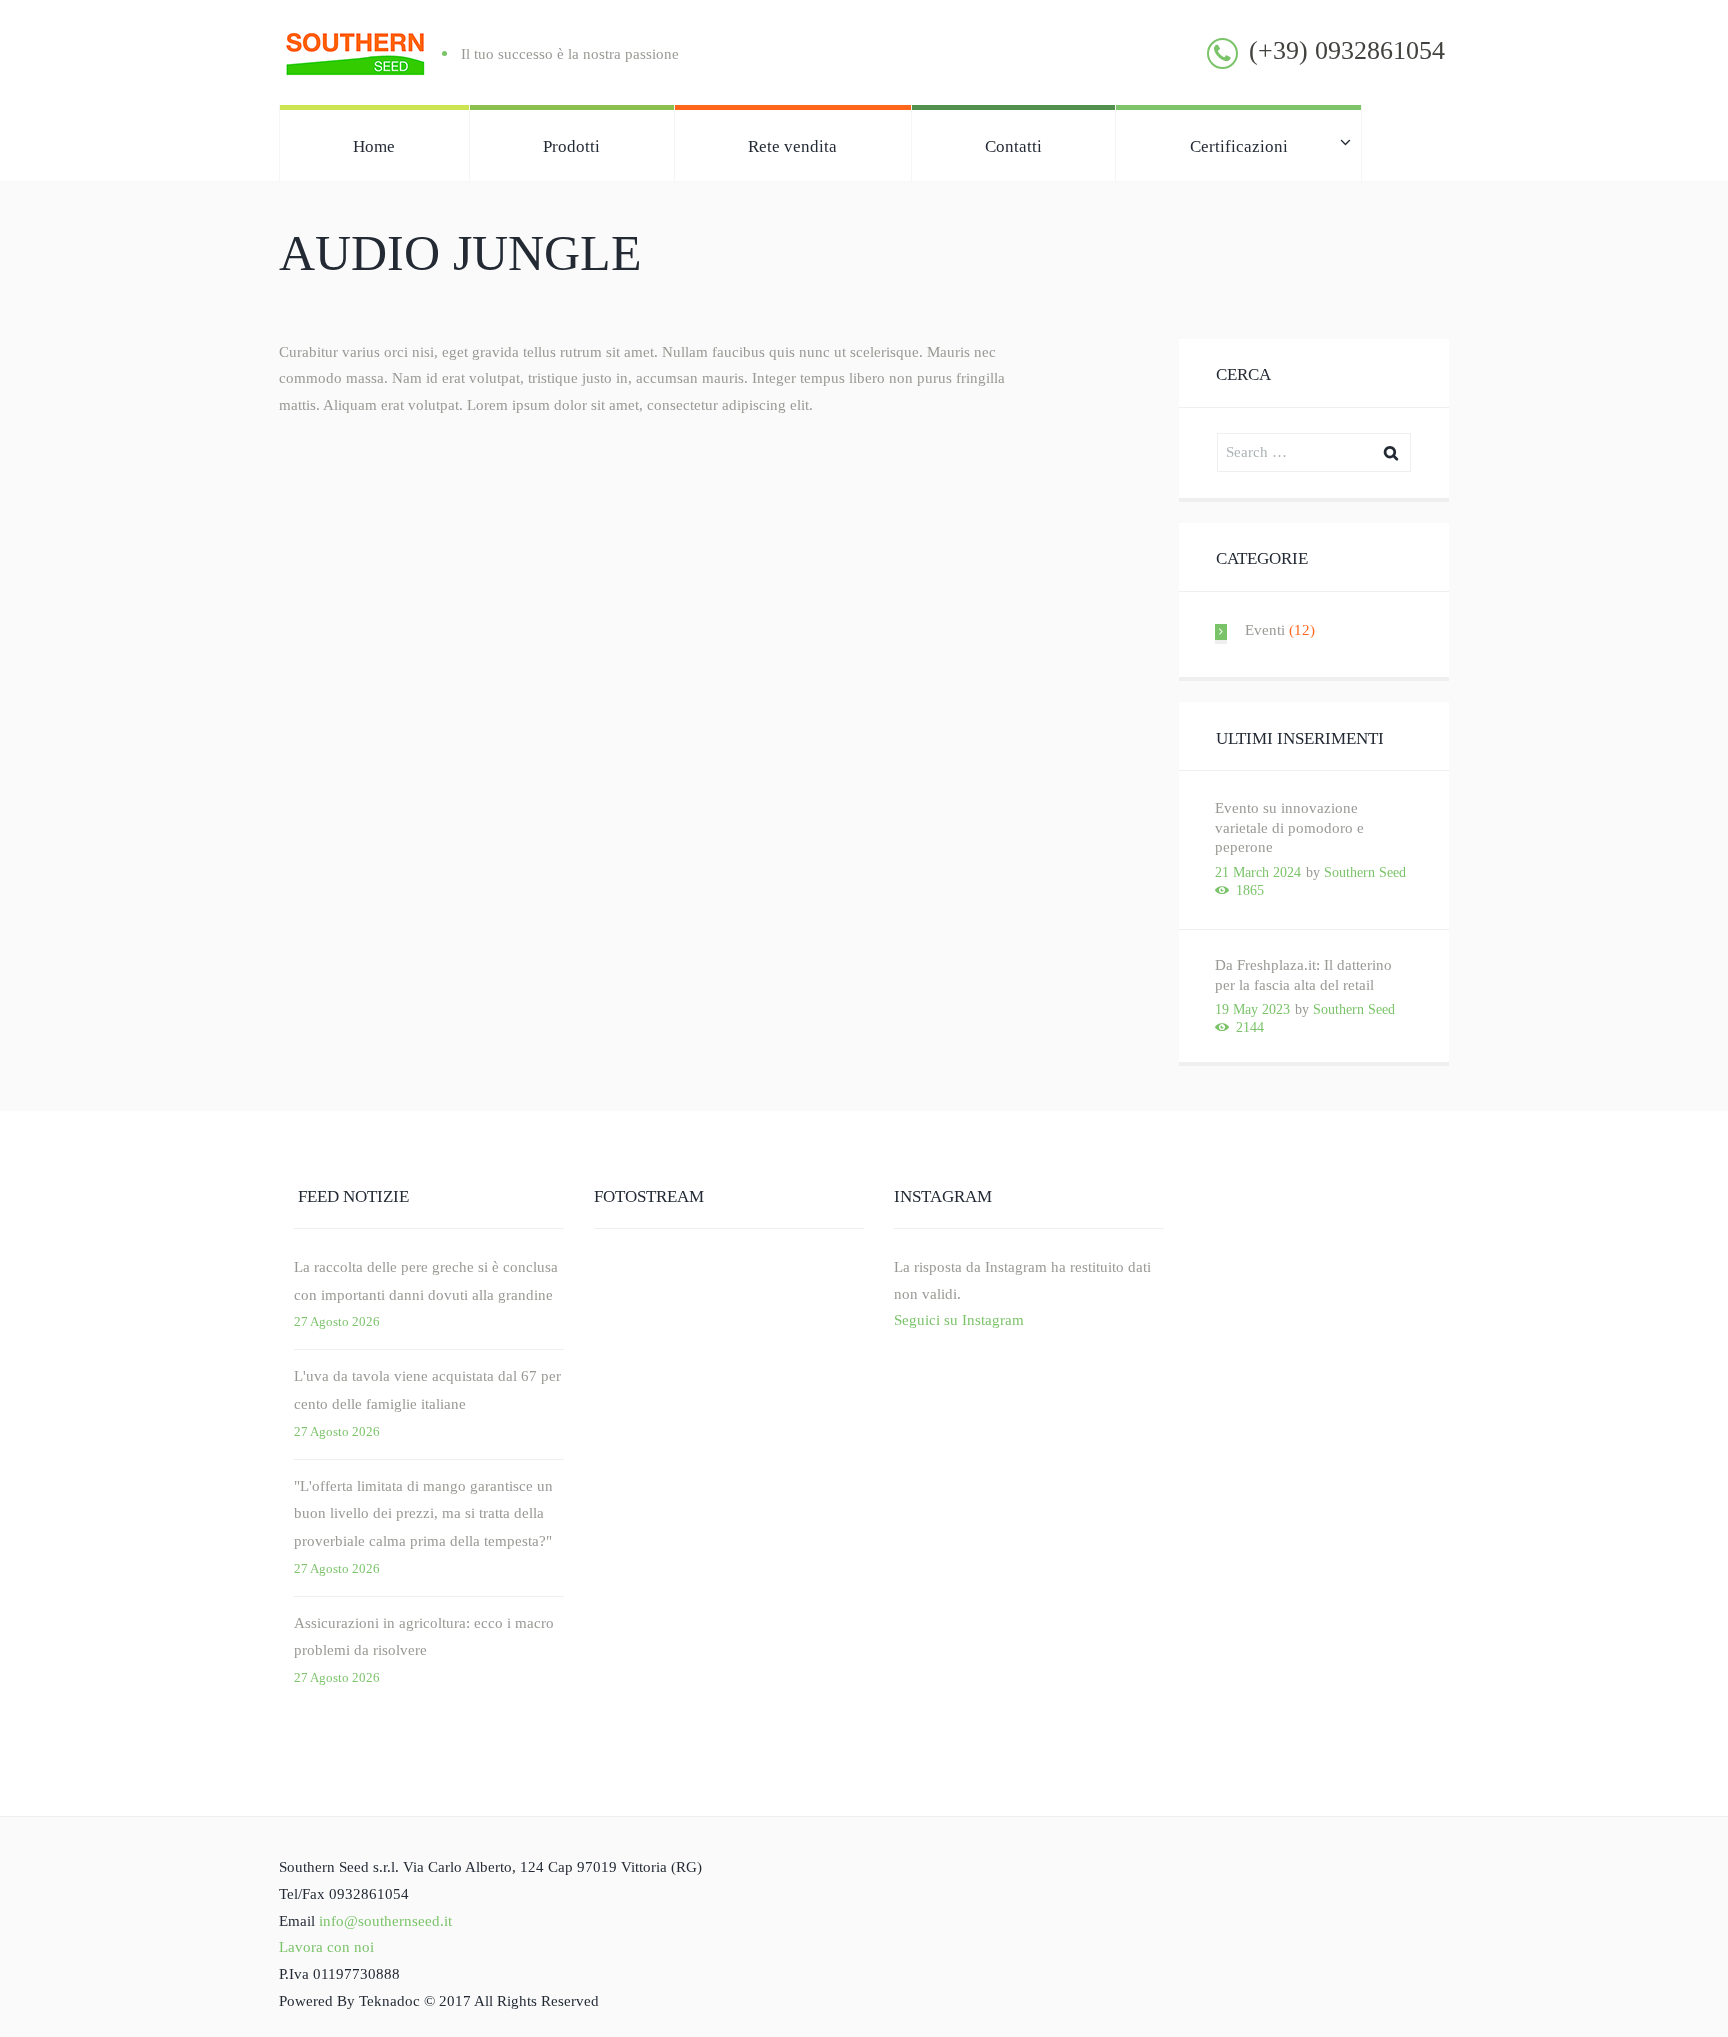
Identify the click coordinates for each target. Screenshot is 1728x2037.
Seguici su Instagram (959, 1320)
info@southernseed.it (385, 1921)
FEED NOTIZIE (353, 1196)
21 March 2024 (1258, 872)
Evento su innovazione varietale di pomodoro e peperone (1289, 827)
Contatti (1013, 146)
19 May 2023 (1252, 1009)
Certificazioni (1239, 146)
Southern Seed (1365, 872)
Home (374, 146)
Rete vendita (792, 146)
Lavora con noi (326, 1947)
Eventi (1265, 630)
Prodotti (571, 146)
